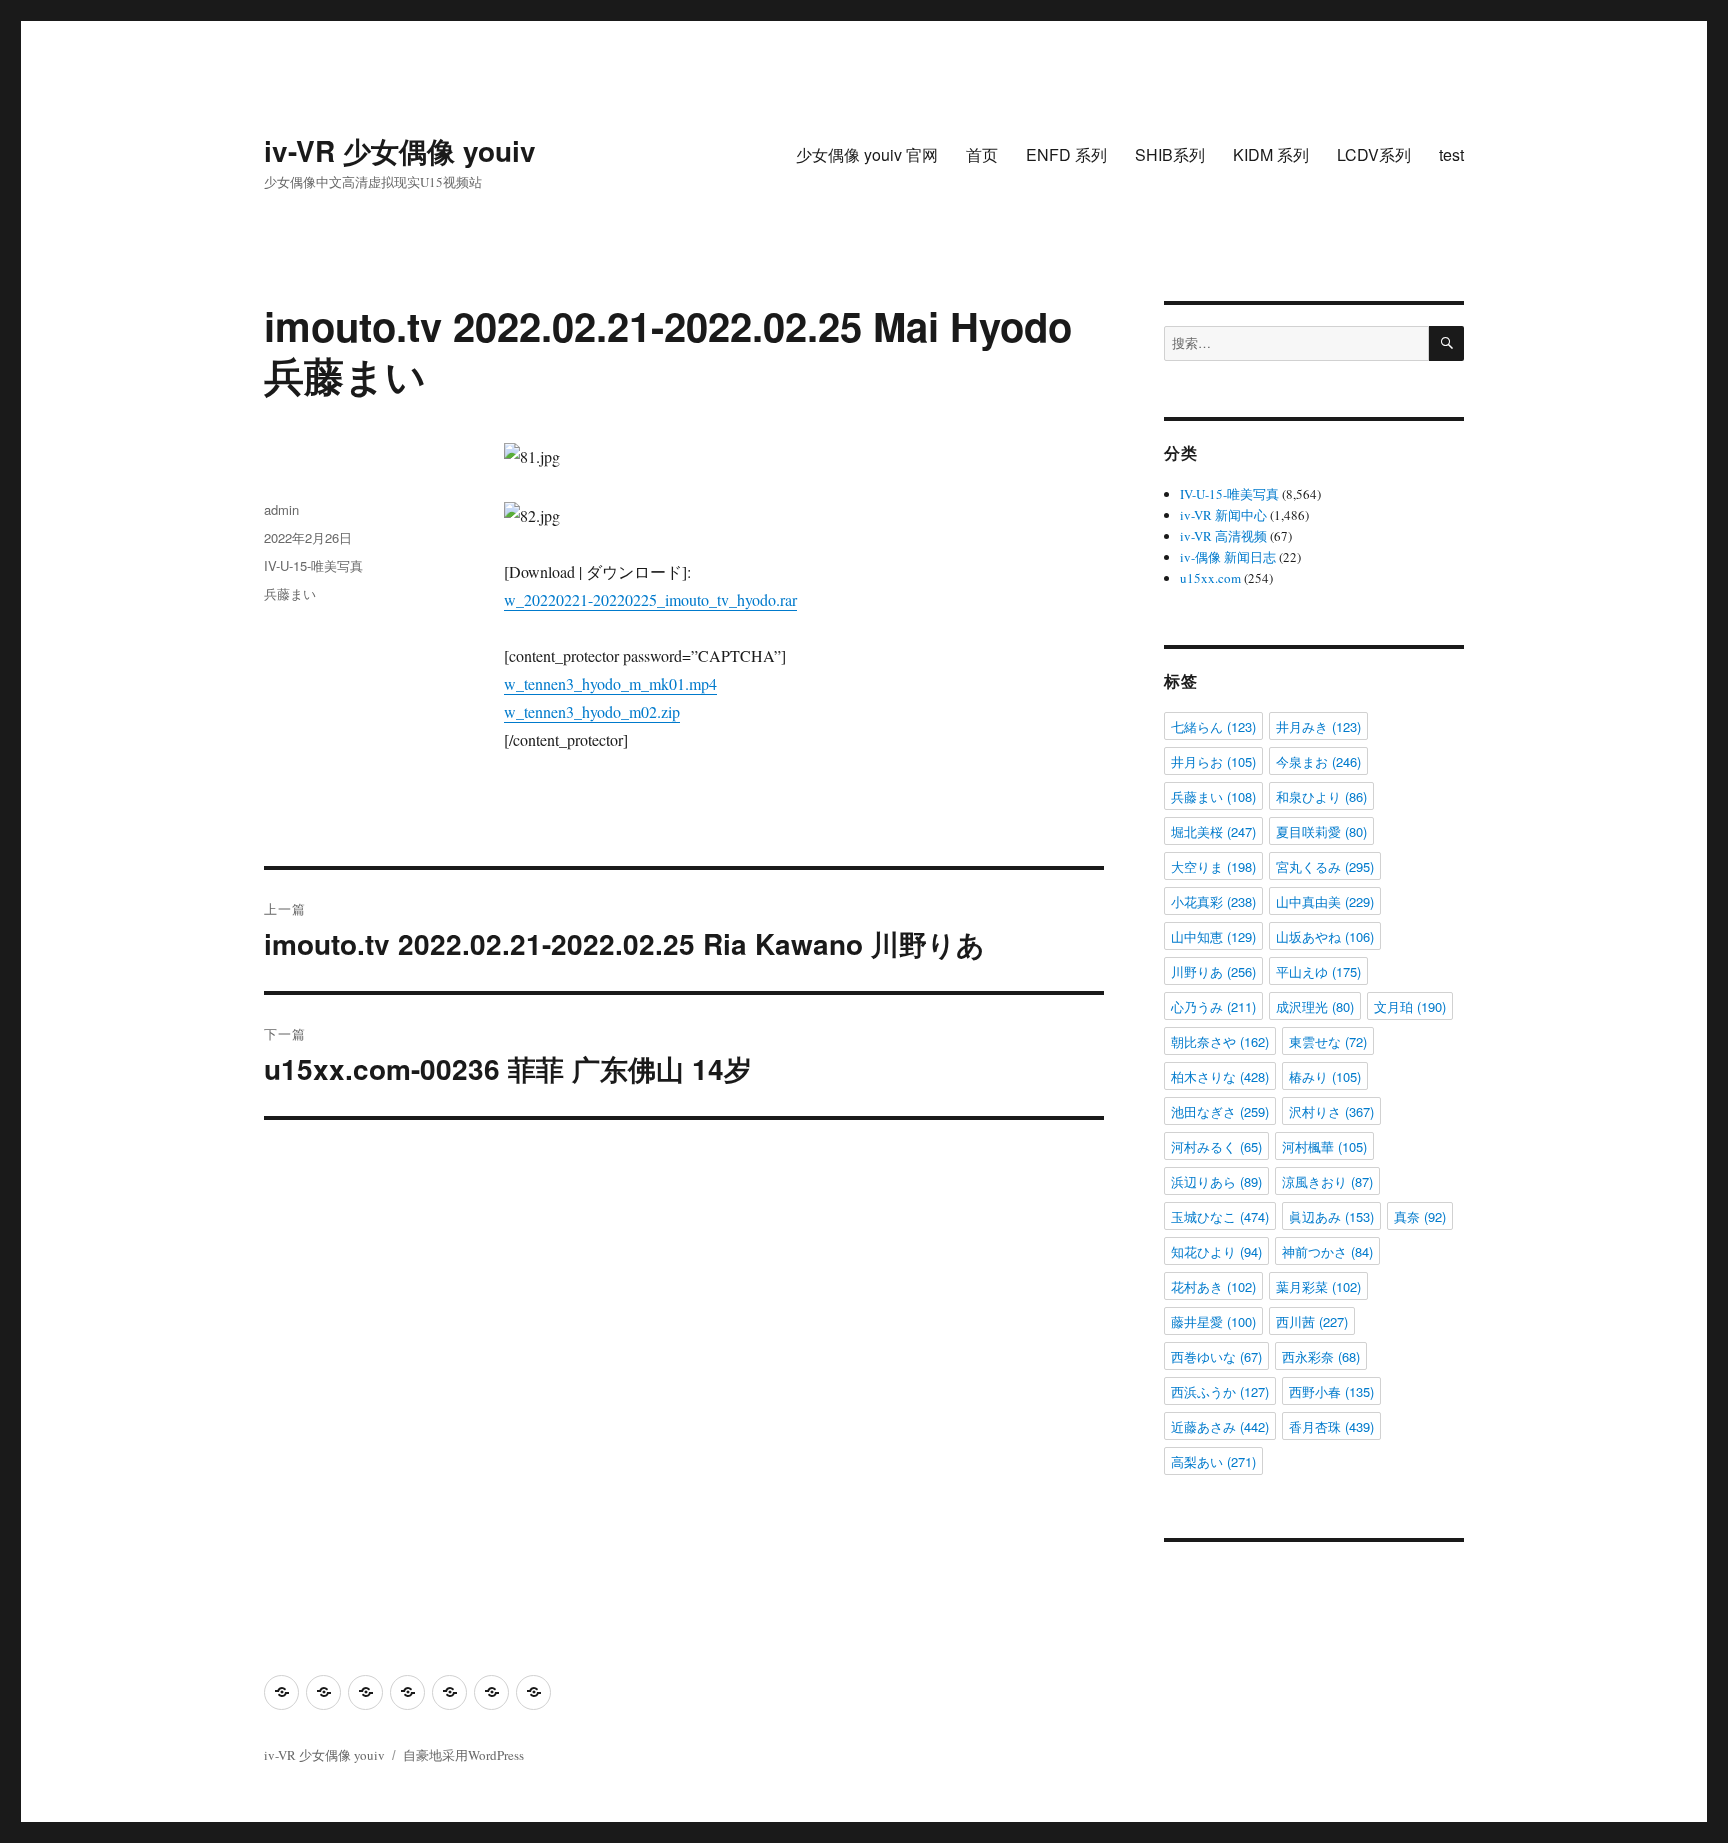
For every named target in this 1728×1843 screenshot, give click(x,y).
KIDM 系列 (1271, 154)
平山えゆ (1318, 971)
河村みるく (1216, 1146)
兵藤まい (290, 593)
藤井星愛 (1213, 1321)
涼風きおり (1327, 1181)
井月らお (1213, 761)
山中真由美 (1325, 901)
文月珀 (1410, 1006)
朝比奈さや (1220, 1041)
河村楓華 (1324, 1146)
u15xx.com (1210, 578)
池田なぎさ (1220, 1111)
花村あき (1213, 1286)
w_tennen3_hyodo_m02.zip (592, 711)
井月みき (1318, 726)
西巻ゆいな (1216, 1356)
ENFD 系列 (1066, 154)
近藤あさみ (1220, 1426)
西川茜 (1312, 1321)
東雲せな (1328, 1041)
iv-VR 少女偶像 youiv (400, 150)
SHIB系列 (1170, 154)
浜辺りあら (1216, 1181)
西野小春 (1331, 1391)
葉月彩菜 (1318, 1286)
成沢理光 (1315, 1006)
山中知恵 (1213, 936)
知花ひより (1216, 1251)
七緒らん (1213, 726)
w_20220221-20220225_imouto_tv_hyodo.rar (650, 599)
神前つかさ (1327, 1251)
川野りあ (1213, 971)
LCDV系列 (1374, 154)
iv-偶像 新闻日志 (1228, 557)
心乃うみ (1213, 1006)
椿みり (1325, 1076)
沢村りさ (1331, 1111)
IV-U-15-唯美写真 (313, 565)
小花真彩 (1213, 901)
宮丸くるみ (1325, 866)
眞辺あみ (1331, 1216)
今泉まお (1318, 761)
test (1451, 154)
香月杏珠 (1331, 1426)
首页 (982, 154)
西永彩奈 (1321, 1356)
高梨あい (1213, 1461)
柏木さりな (1220, 1076)
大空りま (1213, 866)
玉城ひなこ (1220, 1216)
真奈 (1420, 1216)
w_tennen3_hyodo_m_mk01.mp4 (610, 683)
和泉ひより (1321, 796)
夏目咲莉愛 (1321, 831)
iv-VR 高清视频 (1223, 536)
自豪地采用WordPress (463, 1755)
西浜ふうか (1220, 1391)
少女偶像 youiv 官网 (867, 154)
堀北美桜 (1213, 831)
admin (281, 509)
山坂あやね (1325, 936)
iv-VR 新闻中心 (1223, 515)
